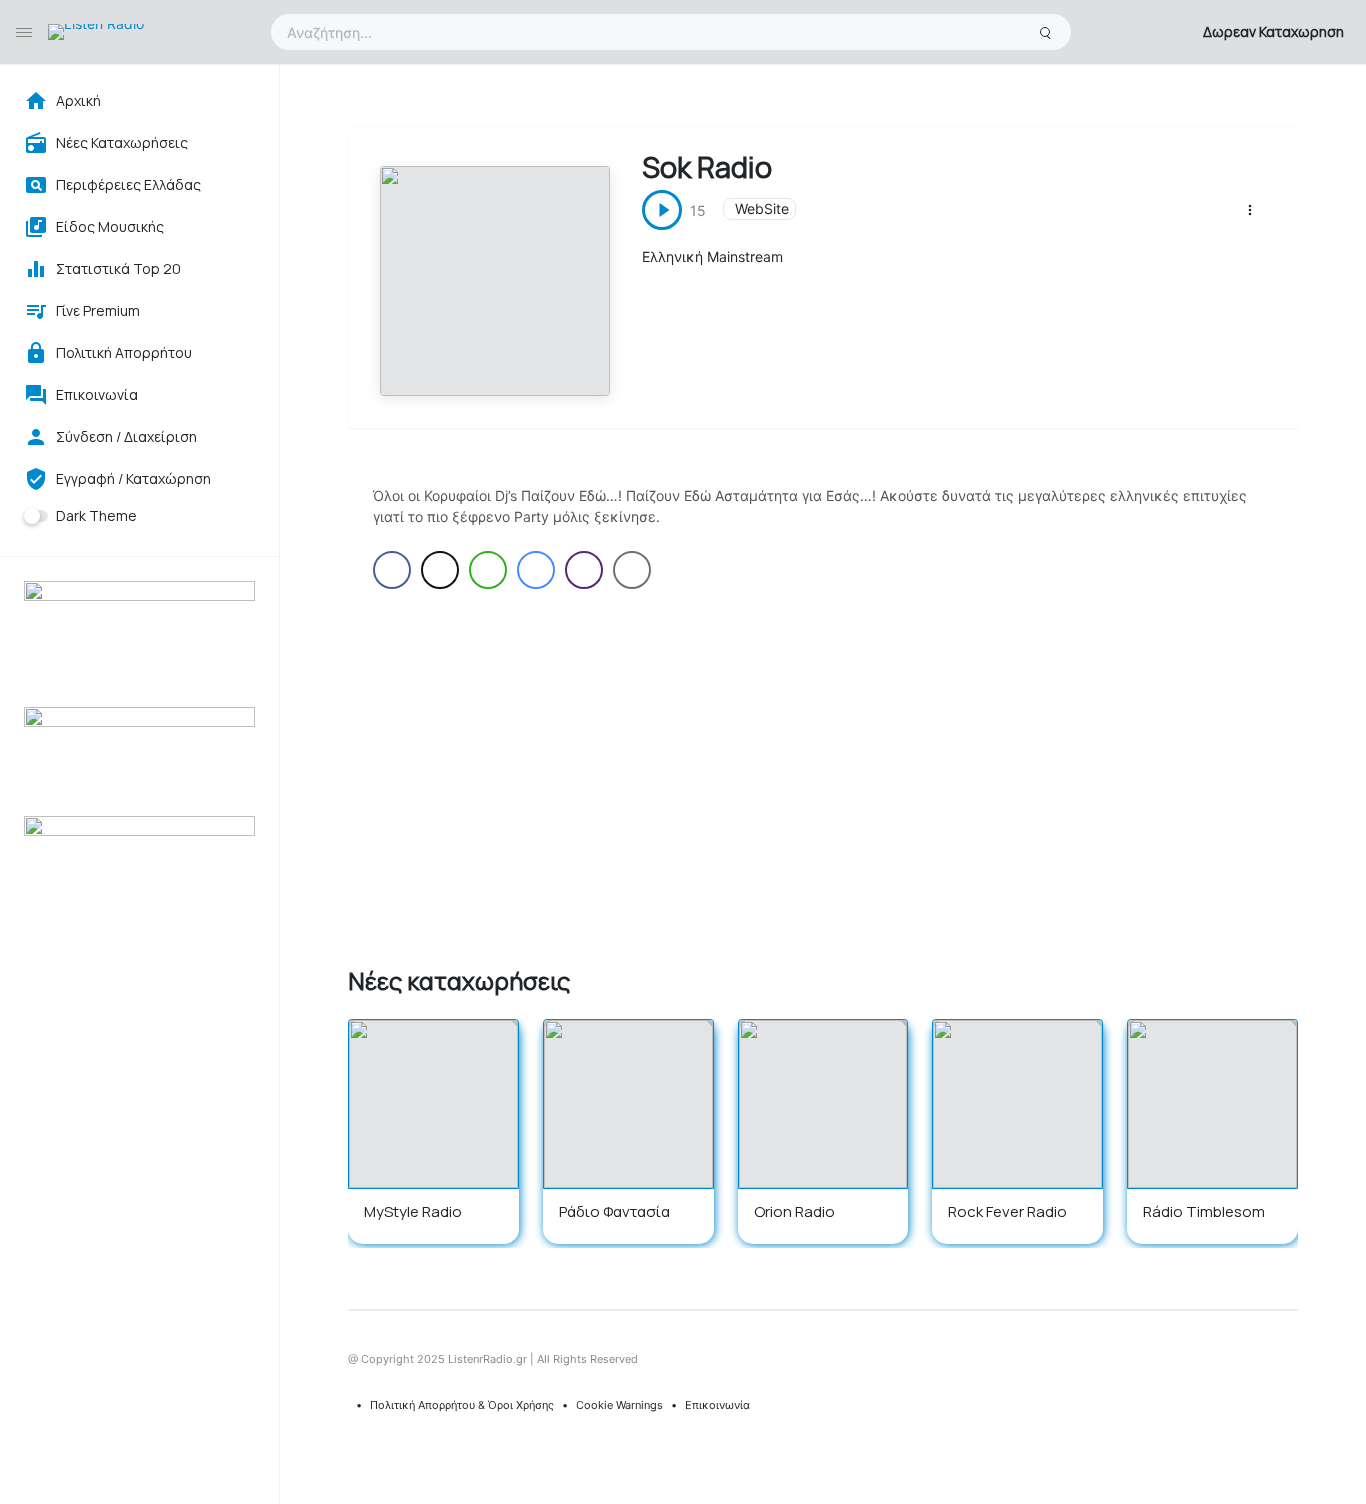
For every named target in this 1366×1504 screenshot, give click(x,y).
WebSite (762, 208)
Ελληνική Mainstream (712, 256)
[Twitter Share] (440, 570)
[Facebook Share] (392, 570)
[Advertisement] (822, 774)
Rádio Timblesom (1204, 1211)
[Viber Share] (584, 570)
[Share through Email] (632, 570)
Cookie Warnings (619, 1405)
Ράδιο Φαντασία (614, 1211)
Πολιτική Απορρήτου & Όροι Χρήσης (462, 1405)
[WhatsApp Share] (488, 570)
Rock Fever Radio (1007, 1211)
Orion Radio (794, 1211)
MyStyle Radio (413, 1211)
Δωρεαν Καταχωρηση (1273, 31)
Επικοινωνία (717, 1405)
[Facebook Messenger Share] (536, 570)
